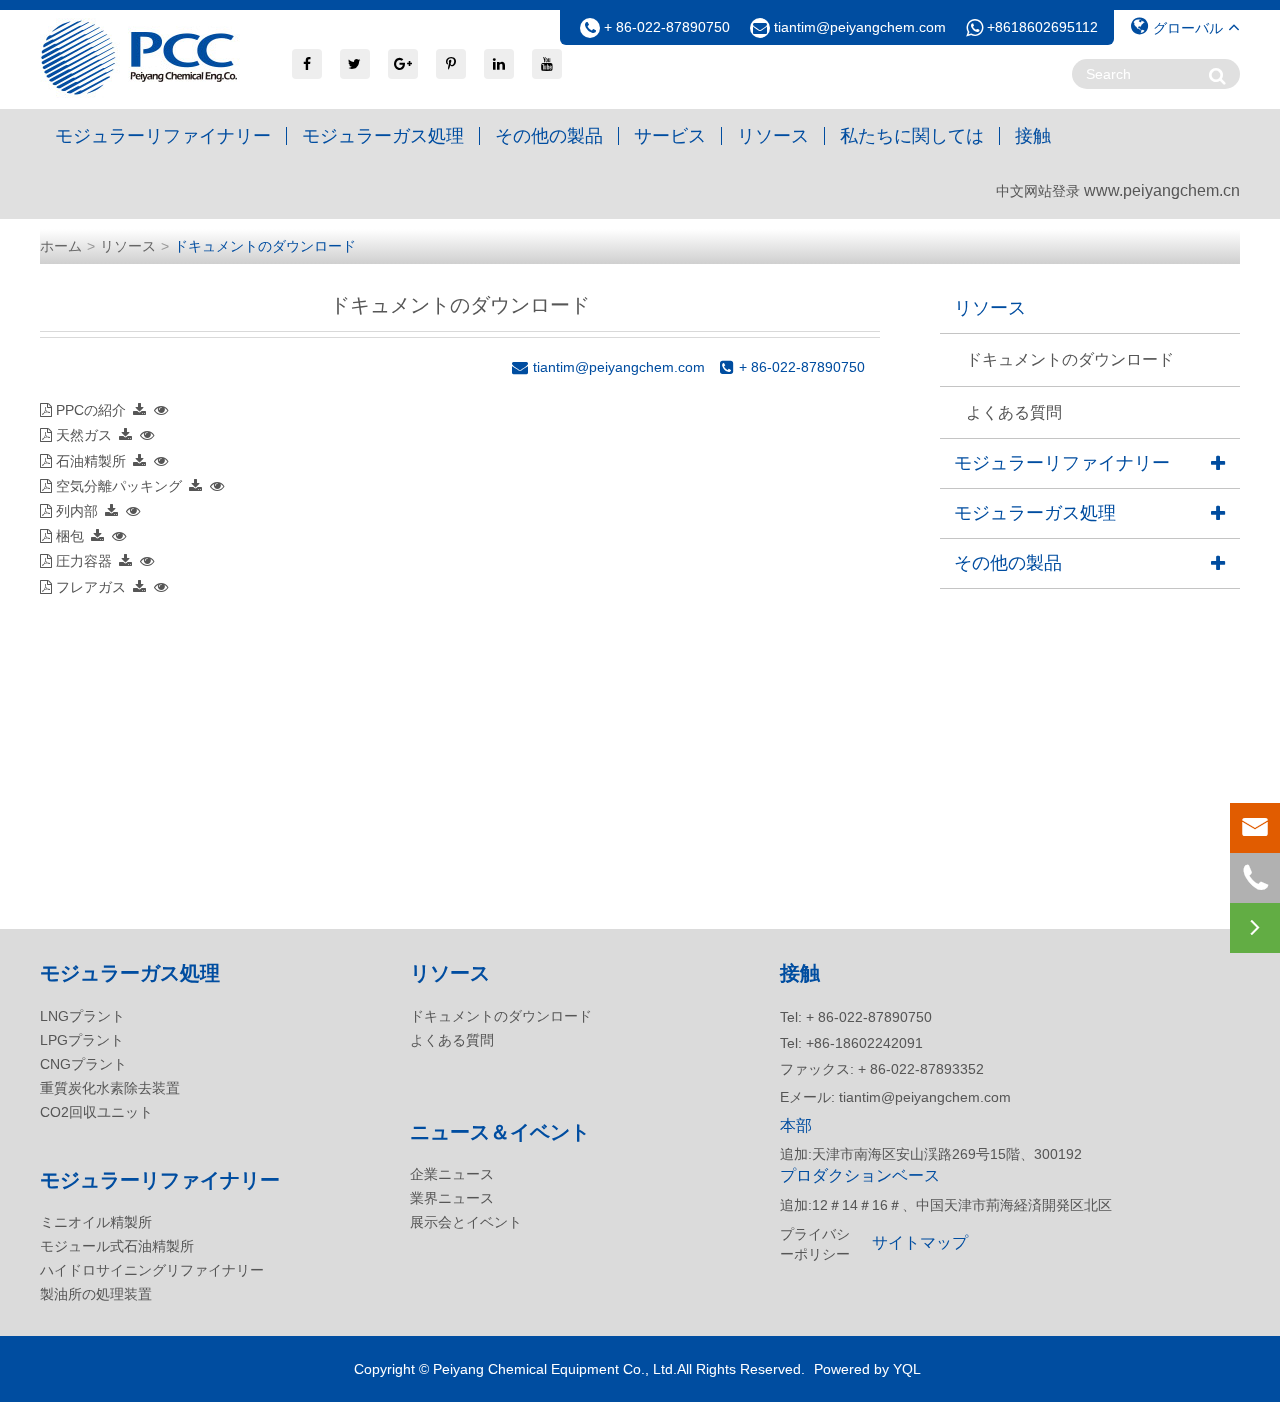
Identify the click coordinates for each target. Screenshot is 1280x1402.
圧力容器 (84, 561)
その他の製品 (549, 136)
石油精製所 (91, 461)
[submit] (1217, 75)
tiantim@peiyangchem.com (860, 27)
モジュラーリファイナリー (163, 136)
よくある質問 (1014, 412)
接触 (1033, 136)
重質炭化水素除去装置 (110, 1088)
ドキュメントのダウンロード (265, 246)
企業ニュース (452, 1174)
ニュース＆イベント (500, 1132)
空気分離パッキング (119, 486)
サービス (670, 136)
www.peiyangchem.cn (1162, 190)
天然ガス (84, 435)
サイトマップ (920, 1242)
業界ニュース (452, 1198)
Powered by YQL (867, 1369)
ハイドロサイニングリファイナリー (152, 1270)
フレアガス (91, 587)
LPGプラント (82, 1040)
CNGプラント (83, 1064)
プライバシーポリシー (815, 1244)
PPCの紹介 (91, 410)
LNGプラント (82, 1016)
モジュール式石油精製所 (117, 1246)
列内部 (77, 511)
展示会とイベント (466, 1222)
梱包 (70, 536)
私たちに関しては (912, 136)
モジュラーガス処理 (383, 136)
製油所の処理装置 (96, 1294)
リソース (773, 136)
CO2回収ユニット (96, 1112)
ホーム (61, 246)
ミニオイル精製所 (96, 1222)
